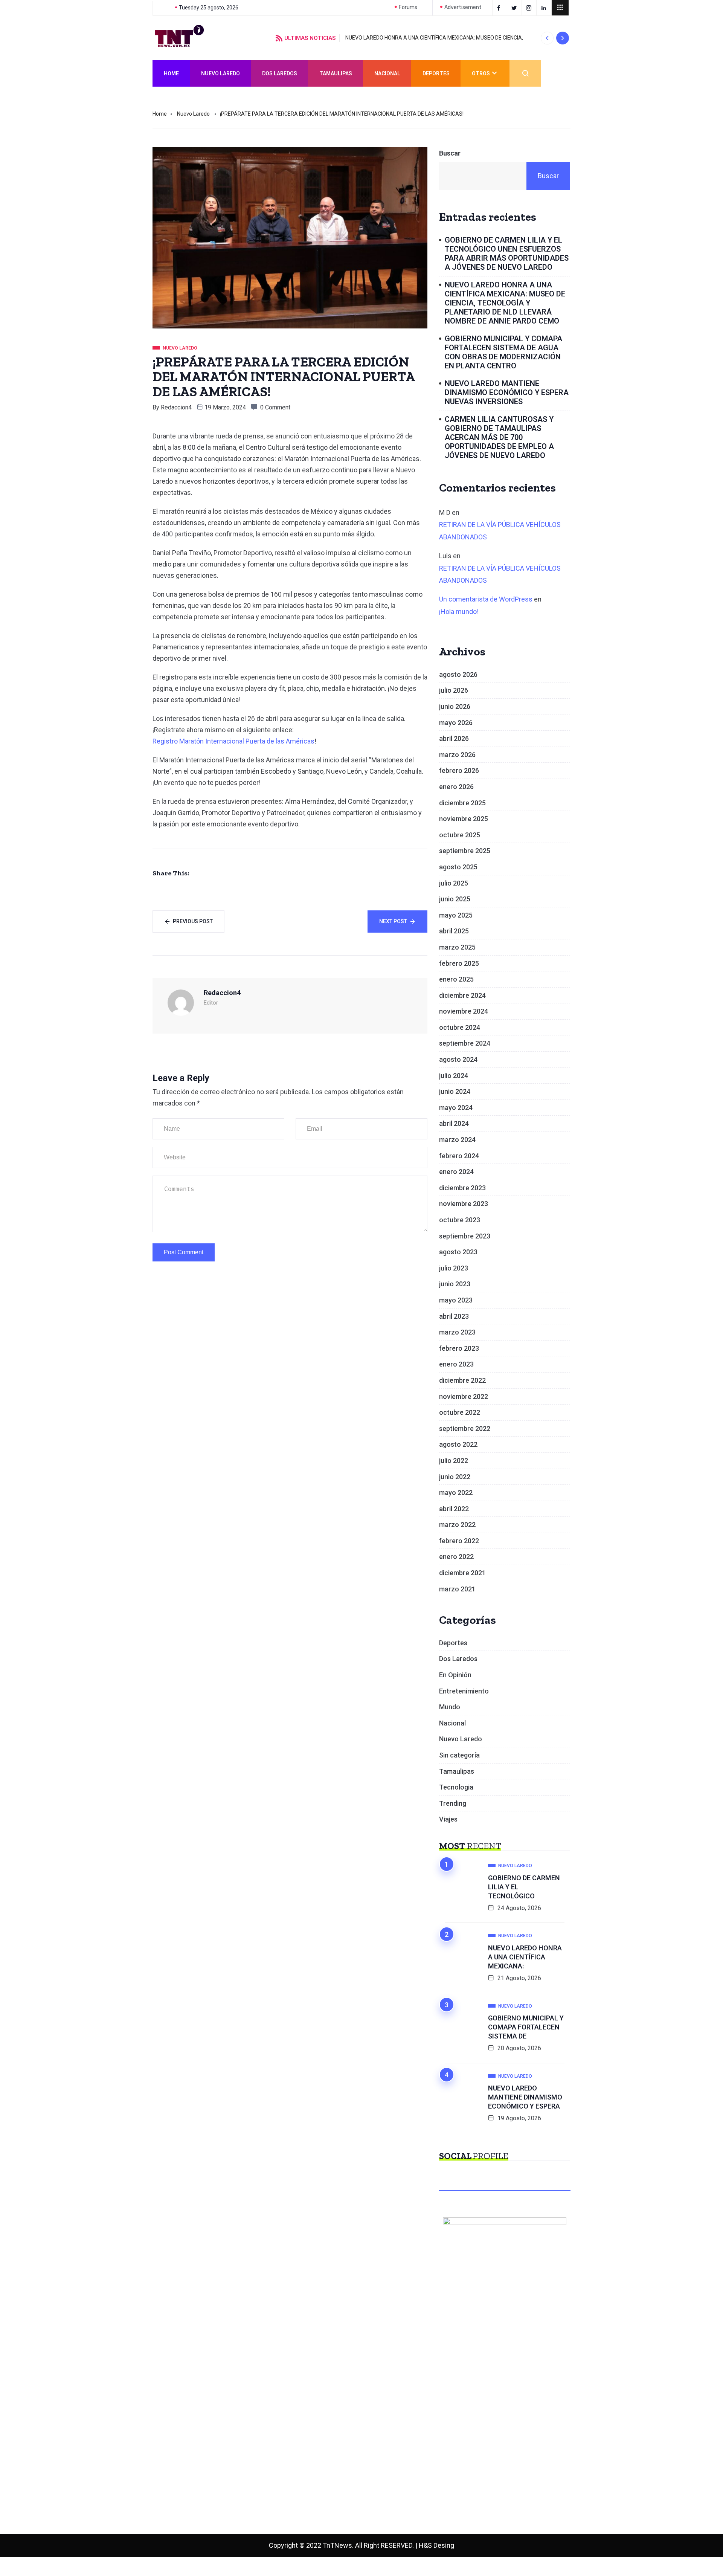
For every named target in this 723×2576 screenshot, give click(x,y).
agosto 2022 (458, 1444)
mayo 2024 (456, 1108)
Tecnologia (456, 1787)
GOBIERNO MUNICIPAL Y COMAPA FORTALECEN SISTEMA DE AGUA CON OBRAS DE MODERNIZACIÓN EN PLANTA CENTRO (503, 352)
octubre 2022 (460, 1412)
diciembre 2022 (462, 1380)
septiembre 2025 (465, 851)
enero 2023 (456, 1364)
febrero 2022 (459, 1541)
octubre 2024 (460, 1027)
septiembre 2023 (465, 1236)
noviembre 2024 (464, 1011)
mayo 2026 (456, 723)
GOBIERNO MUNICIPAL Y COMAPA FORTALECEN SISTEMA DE (526, 2027)
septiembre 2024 (465, 1043)
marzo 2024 (457, 1140)
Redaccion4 (176, 407)
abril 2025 (454, 931)
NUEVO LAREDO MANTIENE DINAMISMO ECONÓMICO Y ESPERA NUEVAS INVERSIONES (507, 392)
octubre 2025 (460, 835)
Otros (481, 73)
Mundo (450, 1707)
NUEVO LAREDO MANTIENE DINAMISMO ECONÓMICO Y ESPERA (525, 2097)
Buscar (450, 153)
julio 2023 (454, 1268)
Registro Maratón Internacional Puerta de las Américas (233, 741)
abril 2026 (454, 738)
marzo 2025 (457, 947)
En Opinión (455, 1675)
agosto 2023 (458, 1252)
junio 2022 (455, 1477)
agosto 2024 (458, 1059)
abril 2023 (454, 1316)
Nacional (387, 73)
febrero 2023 (459, 1348)
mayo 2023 (456, 1300)
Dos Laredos (280, 73)
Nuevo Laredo (220, 73)
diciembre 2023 (462, 1188)
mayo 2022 (456, 1493)
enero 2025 (456, 979)
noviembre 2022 (464, 1396)
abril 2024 (454, 1123)
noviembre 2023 (464, 1204)
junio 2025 (455, 899)
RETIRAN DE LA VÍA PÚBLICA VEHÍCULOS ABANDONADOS (500, 531)
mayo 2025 (456, 915)
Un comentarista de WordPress (486, 599)
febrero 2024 (459, 1156)
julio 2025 (454, 883)
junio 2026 (455, 706)
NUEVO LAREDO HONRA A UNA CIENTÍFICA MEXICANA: (525, 1957)
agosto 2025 (458, 867)
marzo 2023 (457, 1332)
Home (171, 73)
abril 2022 (454, 1509)
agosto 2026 (458, 674)
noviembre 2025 (464, 819)
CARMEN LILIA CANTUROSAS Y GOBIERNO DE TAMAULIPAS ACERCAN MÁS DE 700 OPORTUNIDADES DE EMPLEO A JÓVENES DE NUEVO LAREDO (499, 437)
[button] (547, 38)
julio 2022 (454, 1461)
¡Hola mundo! (459, 612)
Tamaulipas (336, 73)
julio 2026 (454, 690)
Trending (453, 1803)
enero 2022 (456, 1557)
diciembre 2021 (462, 1573)
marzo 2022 (457, 1525)
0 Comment (275, 407)
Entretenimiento (464, 1691)
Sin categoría (459, 1755)
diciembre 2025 (462, 803)
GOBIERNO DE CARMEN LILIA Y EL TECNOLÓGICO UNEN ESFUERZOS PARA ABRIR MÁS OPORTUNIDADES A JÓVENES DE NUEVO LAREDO (507, 253)
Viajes (448, 1819)
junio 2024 (455, 1091)
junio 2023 (455, 1284)
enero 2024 (456, 1172)
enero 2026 (456, 787)
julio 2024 (454, 1076)
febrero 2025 (459, 963)
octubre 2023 (460, 1220)
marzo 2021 (457, 1589)
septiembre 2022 (465, 1428)
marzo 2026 (457, 755)
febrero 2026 (459, 770)
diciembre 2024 (462, 995)
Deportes (436, 73)
